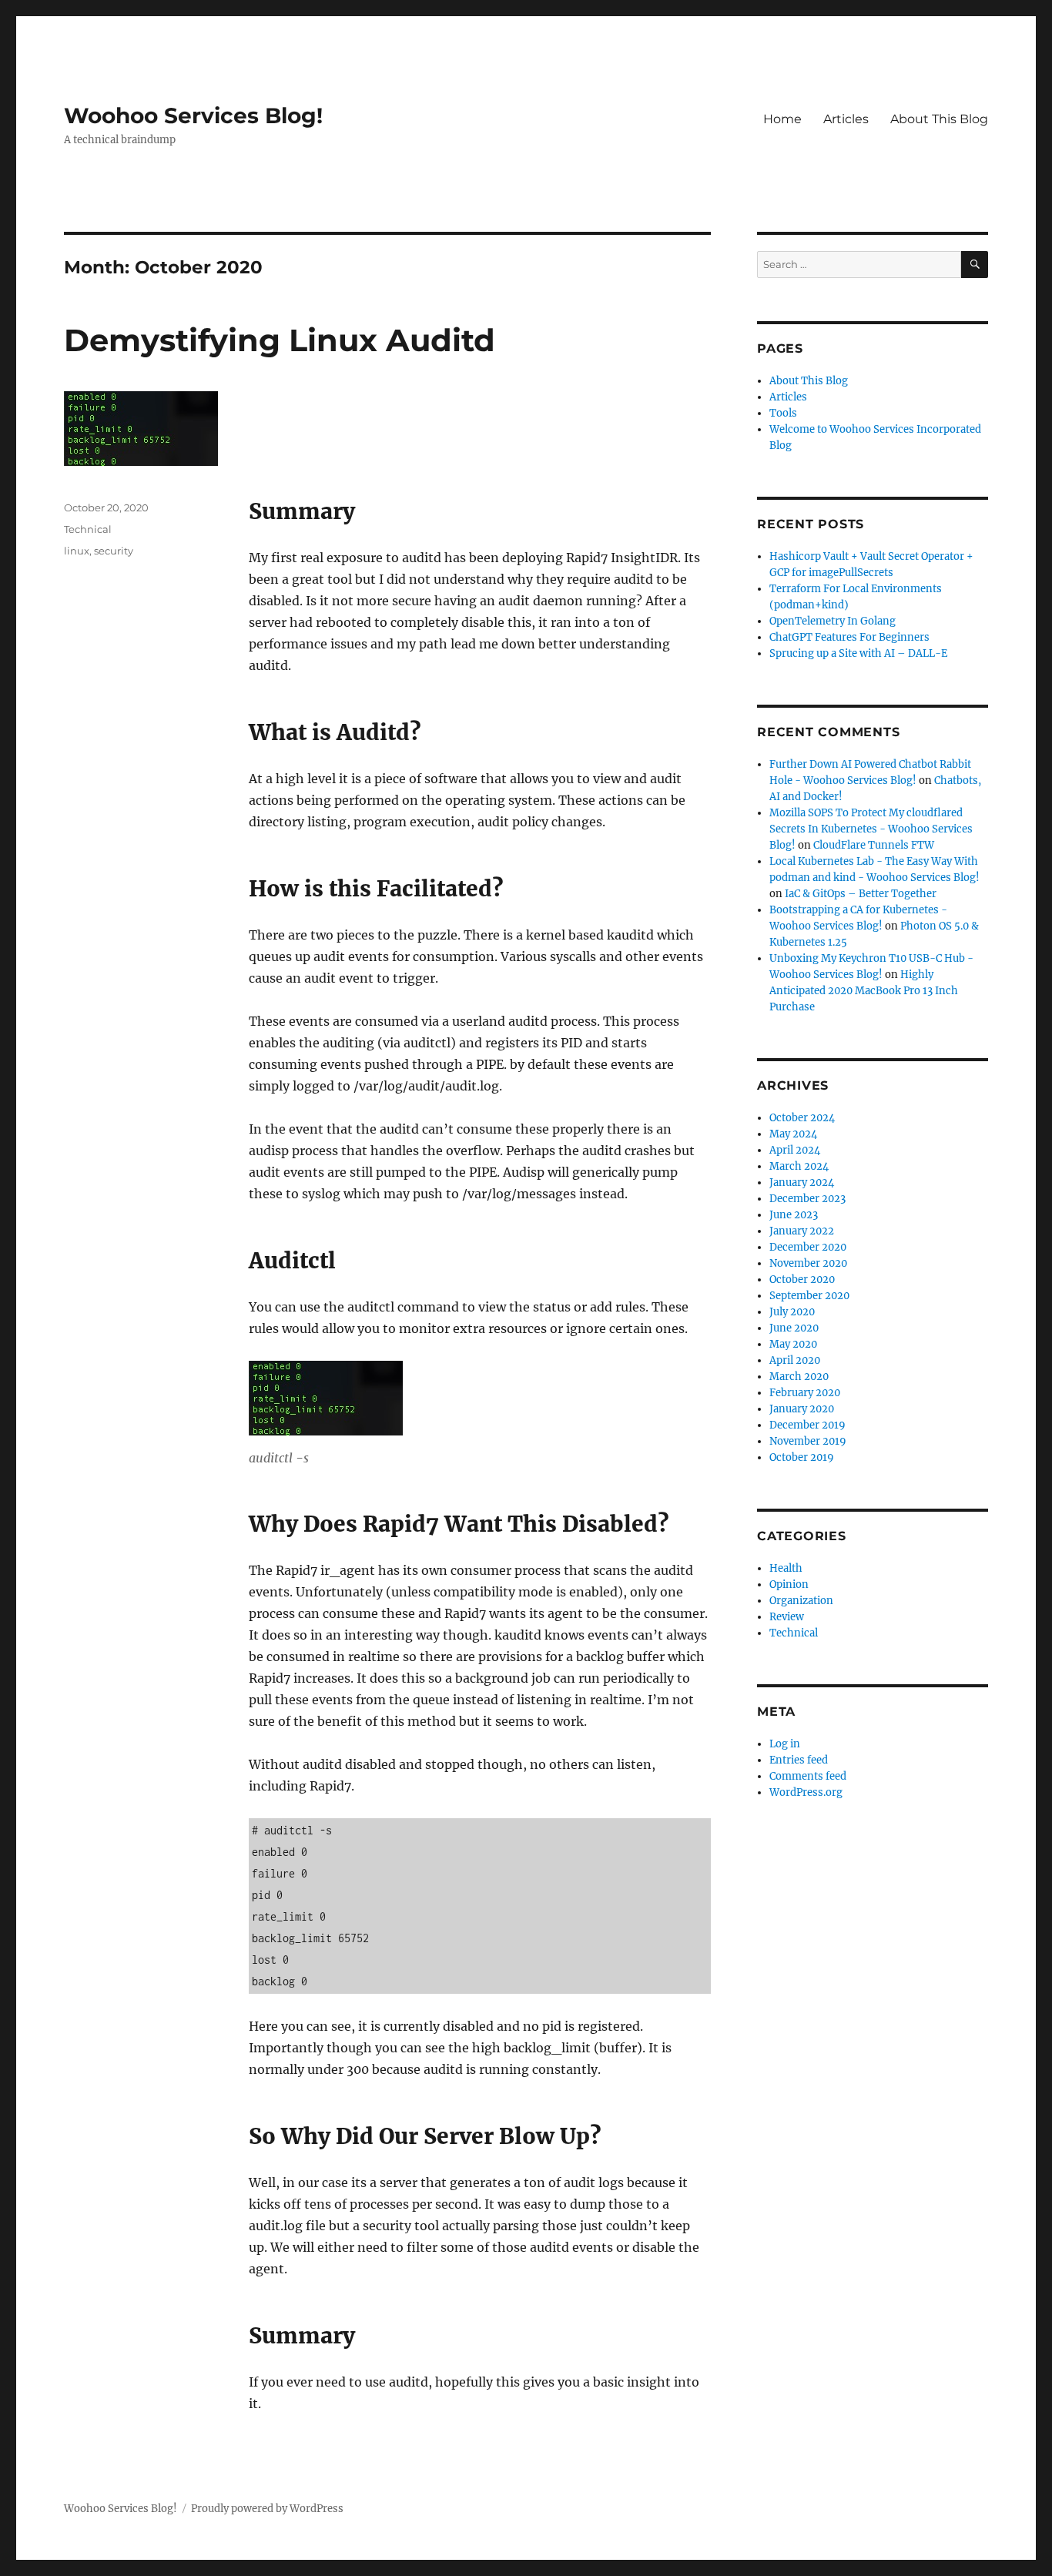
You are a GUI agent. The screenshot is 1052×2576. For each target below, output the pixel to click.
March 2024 (799, 1166)
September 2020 (809, 1296)
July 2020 (792, 1312)
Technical (88, 529)
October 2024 (802, 1118)
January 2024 (802, 1182)
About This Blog (939, 119)
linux (77, 551)
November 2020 (808, 1263)
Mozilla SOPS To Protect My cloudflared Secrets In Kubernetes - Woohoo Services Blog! (871, 829)
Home (782, 119)
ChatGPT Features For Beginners (849, 637)
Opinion (789, 1584)
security (114, 551)
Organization (801, 1601)
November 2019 (808, 1441)
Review (787, 1617)
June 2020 (794, 1328)
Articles (846, 119)
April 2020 (795, 1360)
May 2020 (793, 1344)
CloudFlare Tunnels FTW (874, 845)
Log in (785, 1744)
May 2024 (793, 1134)
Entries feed (799, 1760)
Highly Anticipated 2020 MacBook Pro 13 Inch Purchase (864, 991)
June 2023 (794, 1215)
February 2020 (805, 1393)
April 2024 (795, 1150)
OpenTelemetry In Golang (833, 621)
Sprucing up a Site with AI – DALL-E (858, 653)
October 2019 (802, 1457)
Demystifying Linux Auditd (280, 340)
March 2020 (799, 1377)
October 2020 (802, 1280)
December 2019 (807, 1425)
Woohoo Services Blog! (193, 116)
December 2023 (807, 1199)
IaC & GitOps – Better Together (861, 894)
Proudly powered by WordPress (267, 2509)
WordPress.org (806, 1792)
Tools (783, 413)
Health (786, 1568)
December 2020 (808, 1247)
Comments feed (808, 1776)
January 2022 (802, 1231)
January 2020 (802, 1409)
